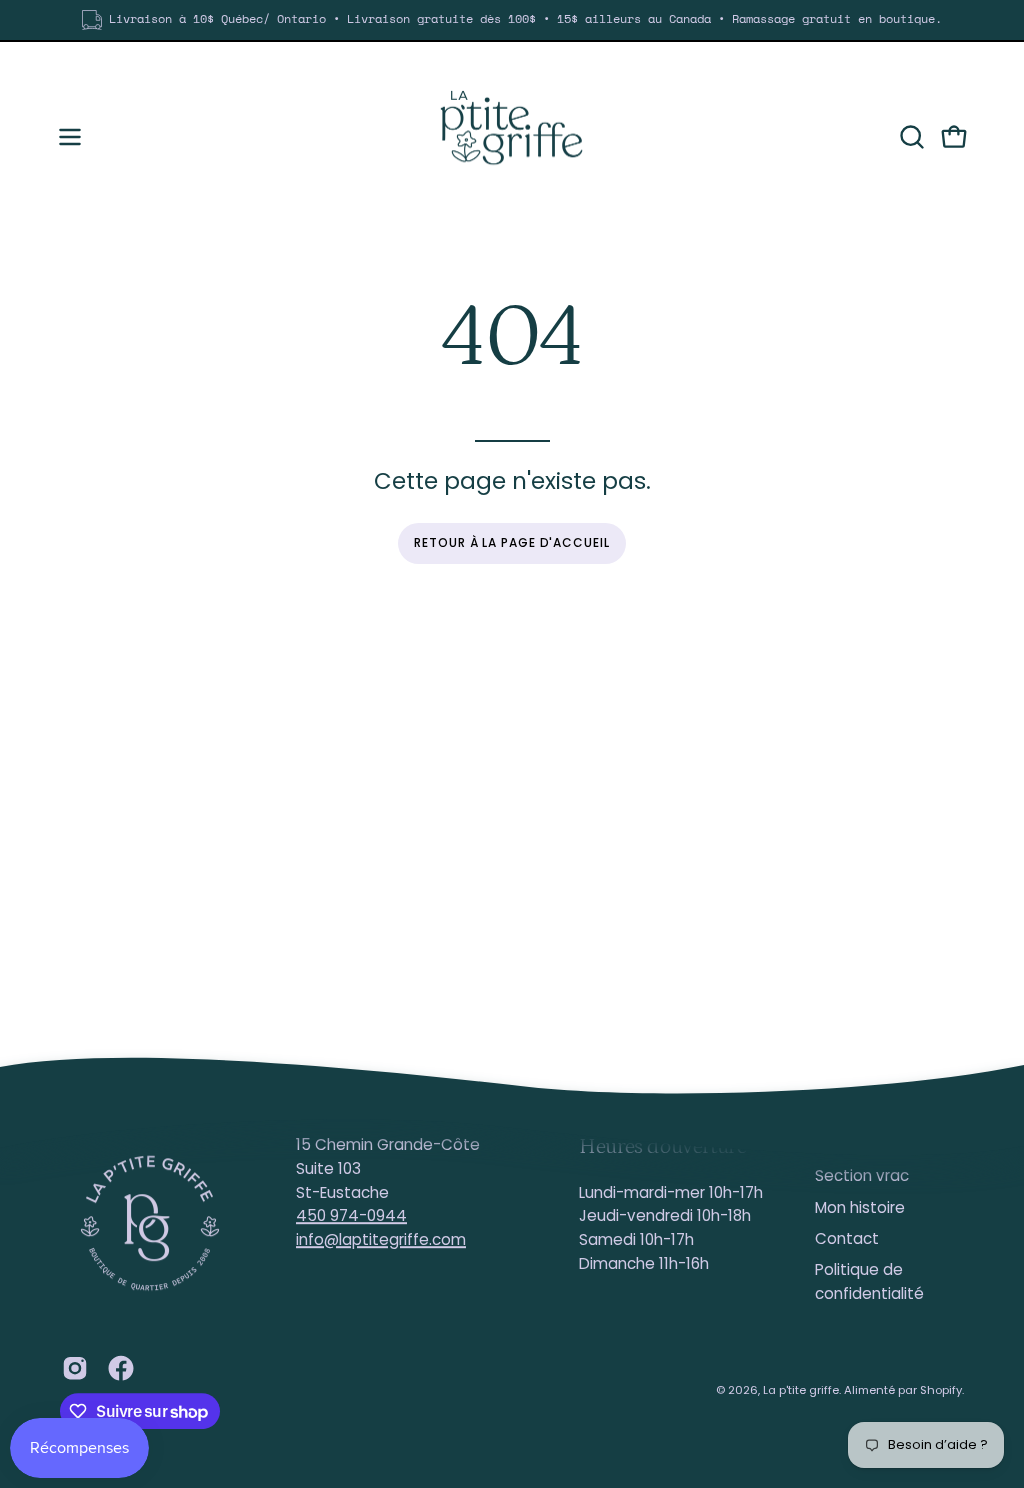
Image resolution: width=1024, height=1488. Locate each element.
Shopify (941, 1390)
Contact (847, 1238)
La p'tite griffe (801, 1390)
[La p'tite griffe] (512, 137)
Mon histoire (860, 1207)
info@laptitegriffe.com (381, 1239)
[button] (910, 137)
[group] (512, 20)
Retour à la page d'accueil (511, 542)
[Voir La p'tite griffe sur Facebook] (121, 1368)
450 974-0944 (351, 1215)
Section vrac (862, 1176)
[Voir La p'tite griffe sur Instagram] (75, 1368)
